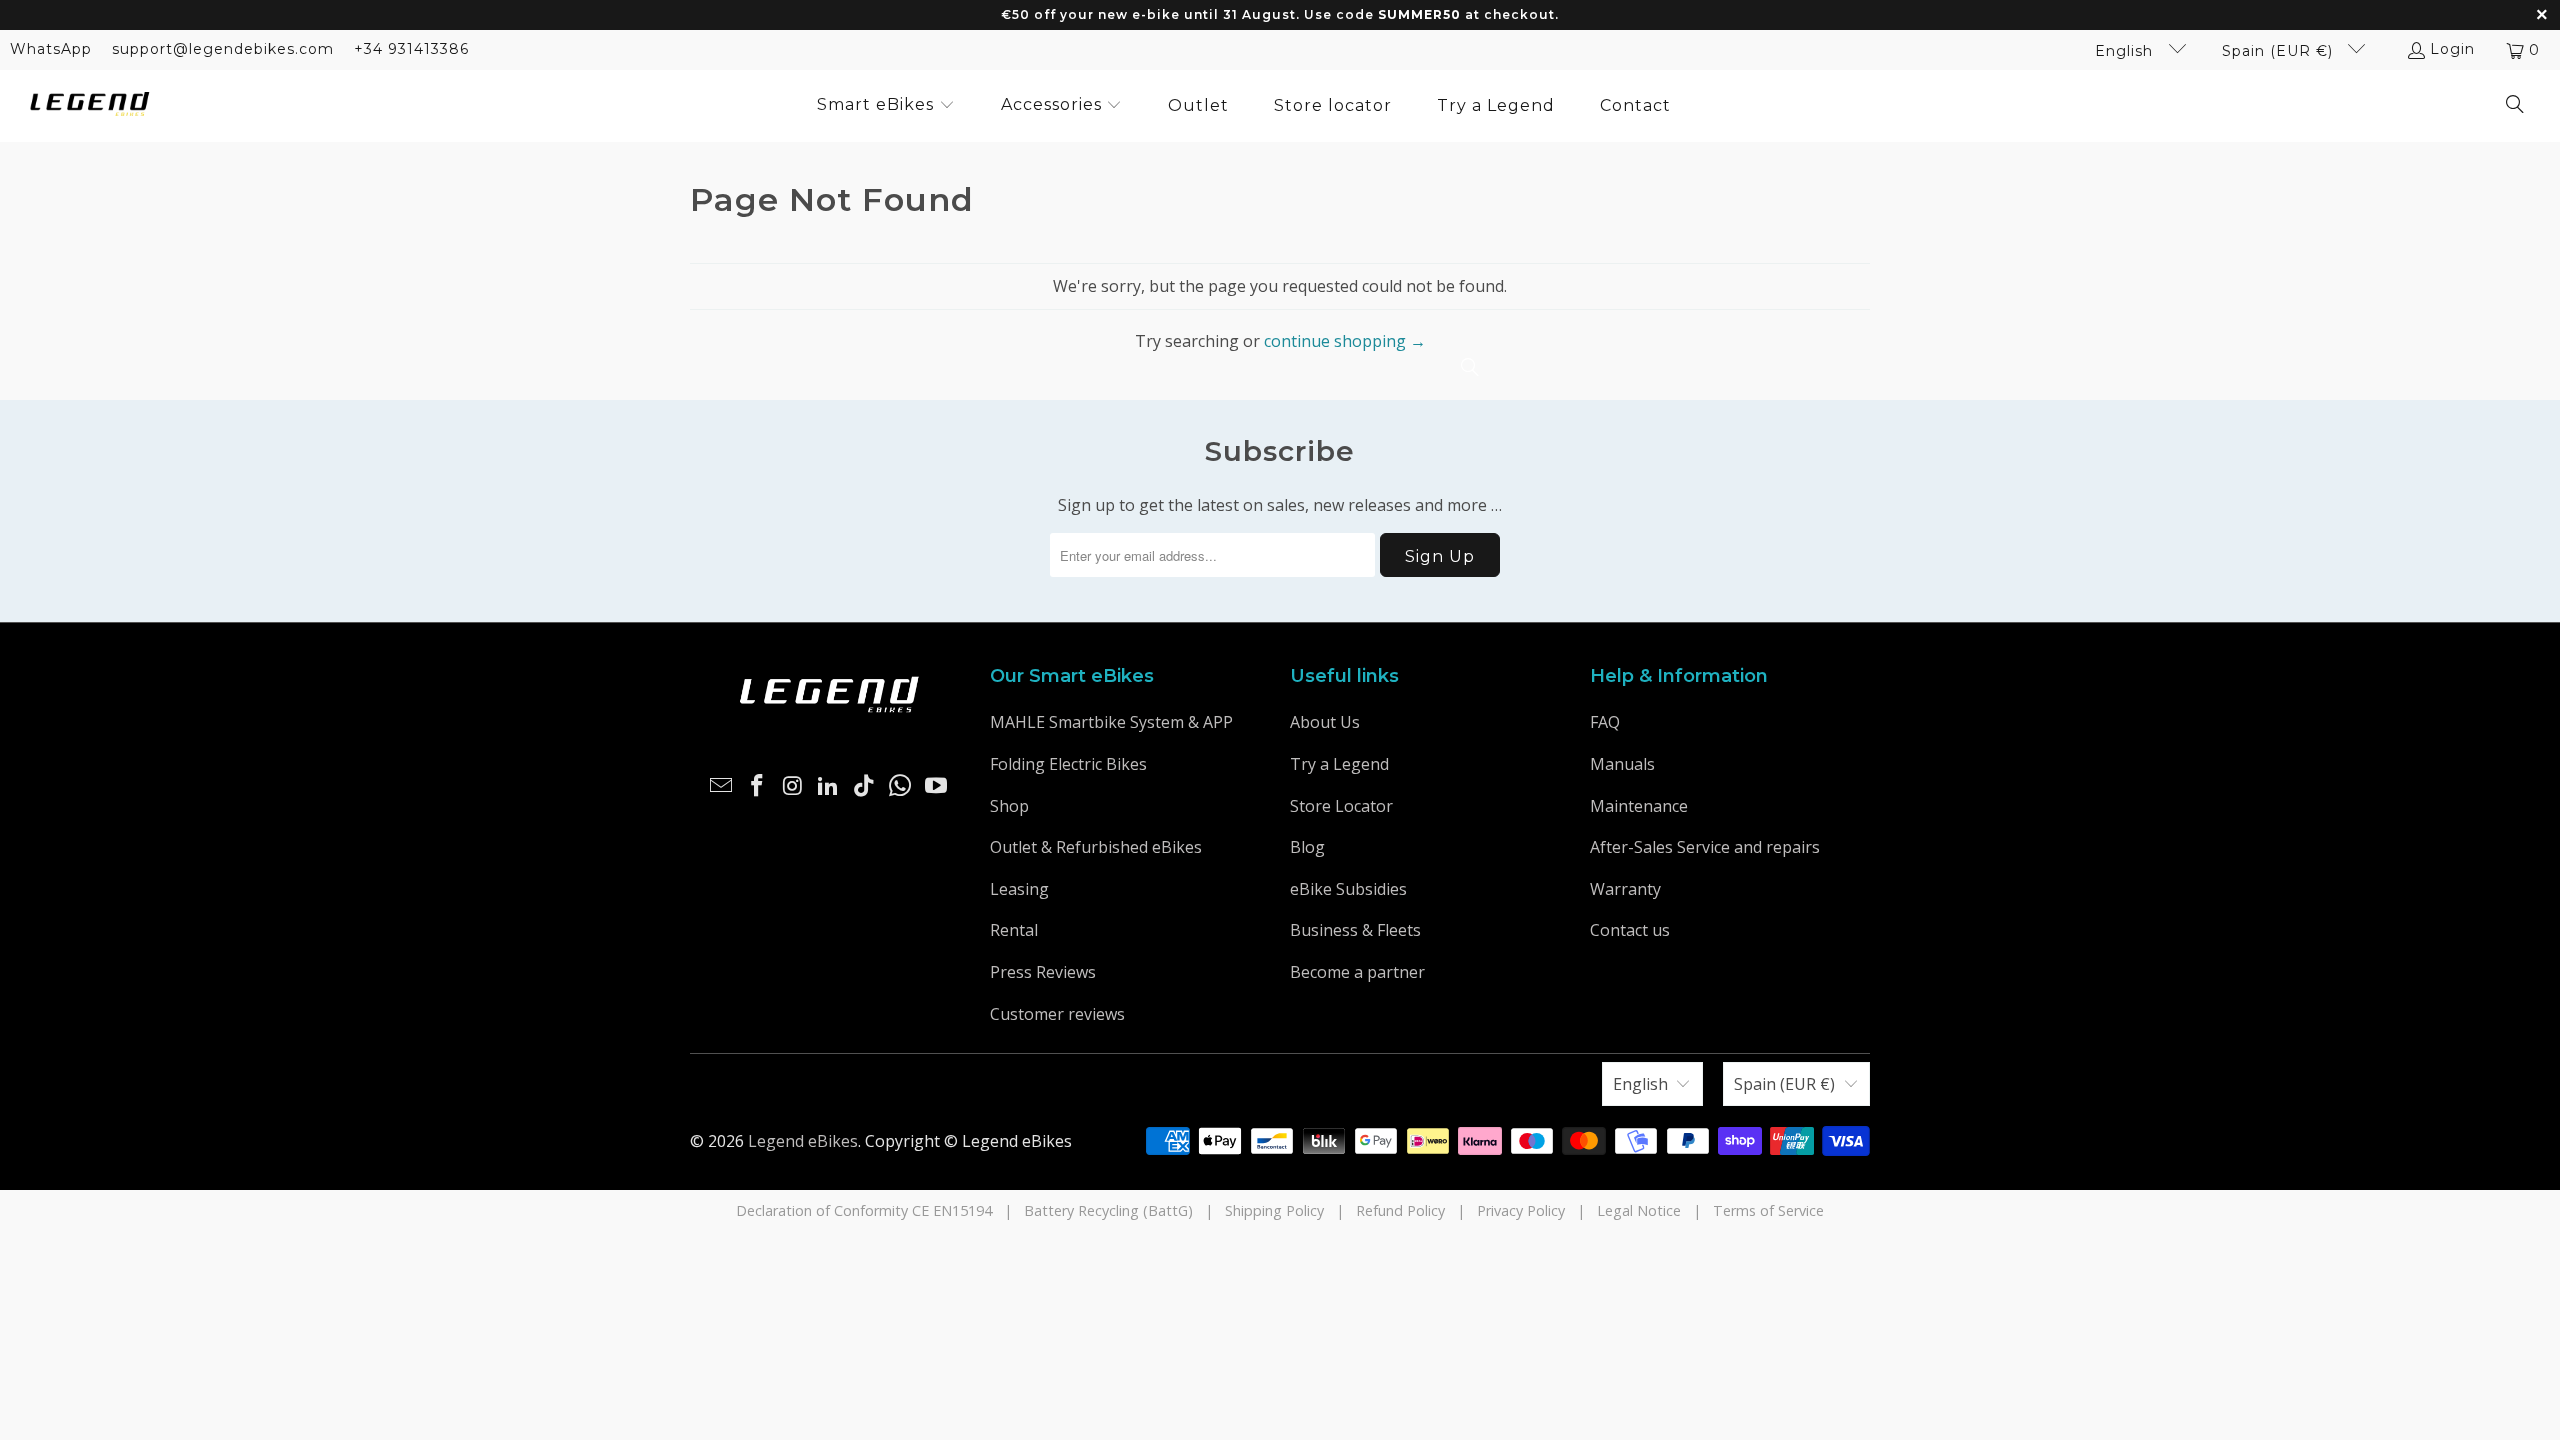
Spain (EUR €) (2280, 51)
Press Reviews (1043, 972)
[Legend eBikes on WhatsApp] (901, 786)
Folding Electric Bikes (1068, 764)
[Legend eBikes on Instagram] (793, 786)
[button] (886, 106)
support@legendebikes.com (223, 49)
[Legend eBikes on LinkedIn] (829, 786)
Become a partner (1357, 972)
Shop (1009, 806)
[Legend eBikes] (90, 105)
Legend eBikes (803, 1141)
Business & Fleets (1355, 930)
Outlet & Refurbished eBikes (1096, 847)
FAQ (1605, 722)
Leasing (1019, 889)
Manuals (1622, 764)
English (2126, 51)
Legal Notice (1639, 1210)
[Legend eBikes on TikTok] (865, 786)
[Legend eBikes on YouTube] (936, 786)
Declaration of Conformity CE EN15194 (864, 1210)
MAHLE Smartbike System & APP (1111, 722)
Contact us (1630, 930)
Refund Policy (1400, 1210)
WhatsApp (51, 49)
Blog (1307, 847)
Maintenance (1639, 806)
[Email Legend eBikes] (722, 786)
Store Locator (1341, 806)
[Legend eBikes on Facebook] (758, 786)
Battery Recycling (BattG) (1108, 1210)
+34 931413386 (411, 49)
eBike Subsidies (1348, 889)
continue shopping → (1345, 341)
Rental (1014, 930)
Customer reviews (1057, 1014)
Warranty (1625, 889)
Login (2452, 49)
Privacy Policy (1521, 1210)
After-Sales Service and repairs (1705, 847)
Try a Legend (1339, 764)
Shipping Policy (1274, 1210)
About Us (1325, 722)
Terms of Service (1768, 1210)
